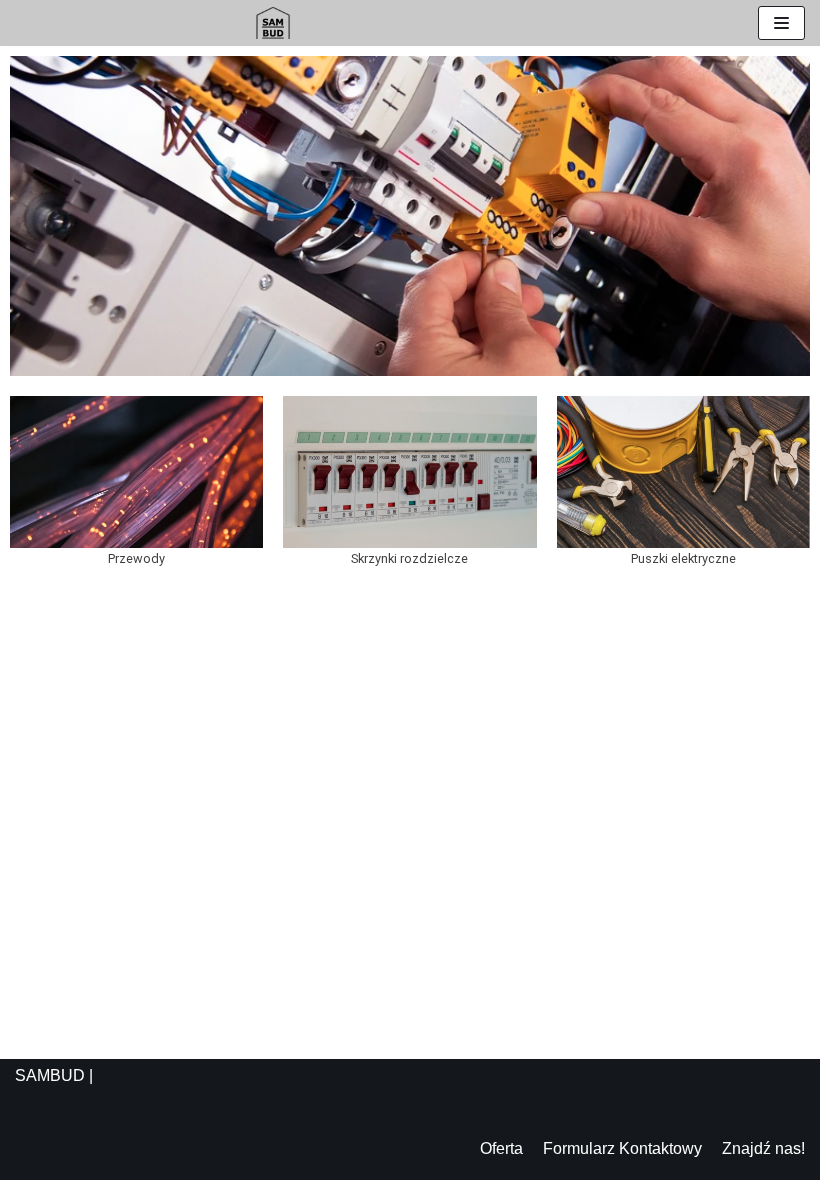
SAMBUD (50, 1075)
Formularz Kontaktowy (622, 1148)
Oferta (501, 1148)
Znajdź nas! (763, 1148)
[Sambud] (273, 23)
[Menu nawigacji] (781, 23)
